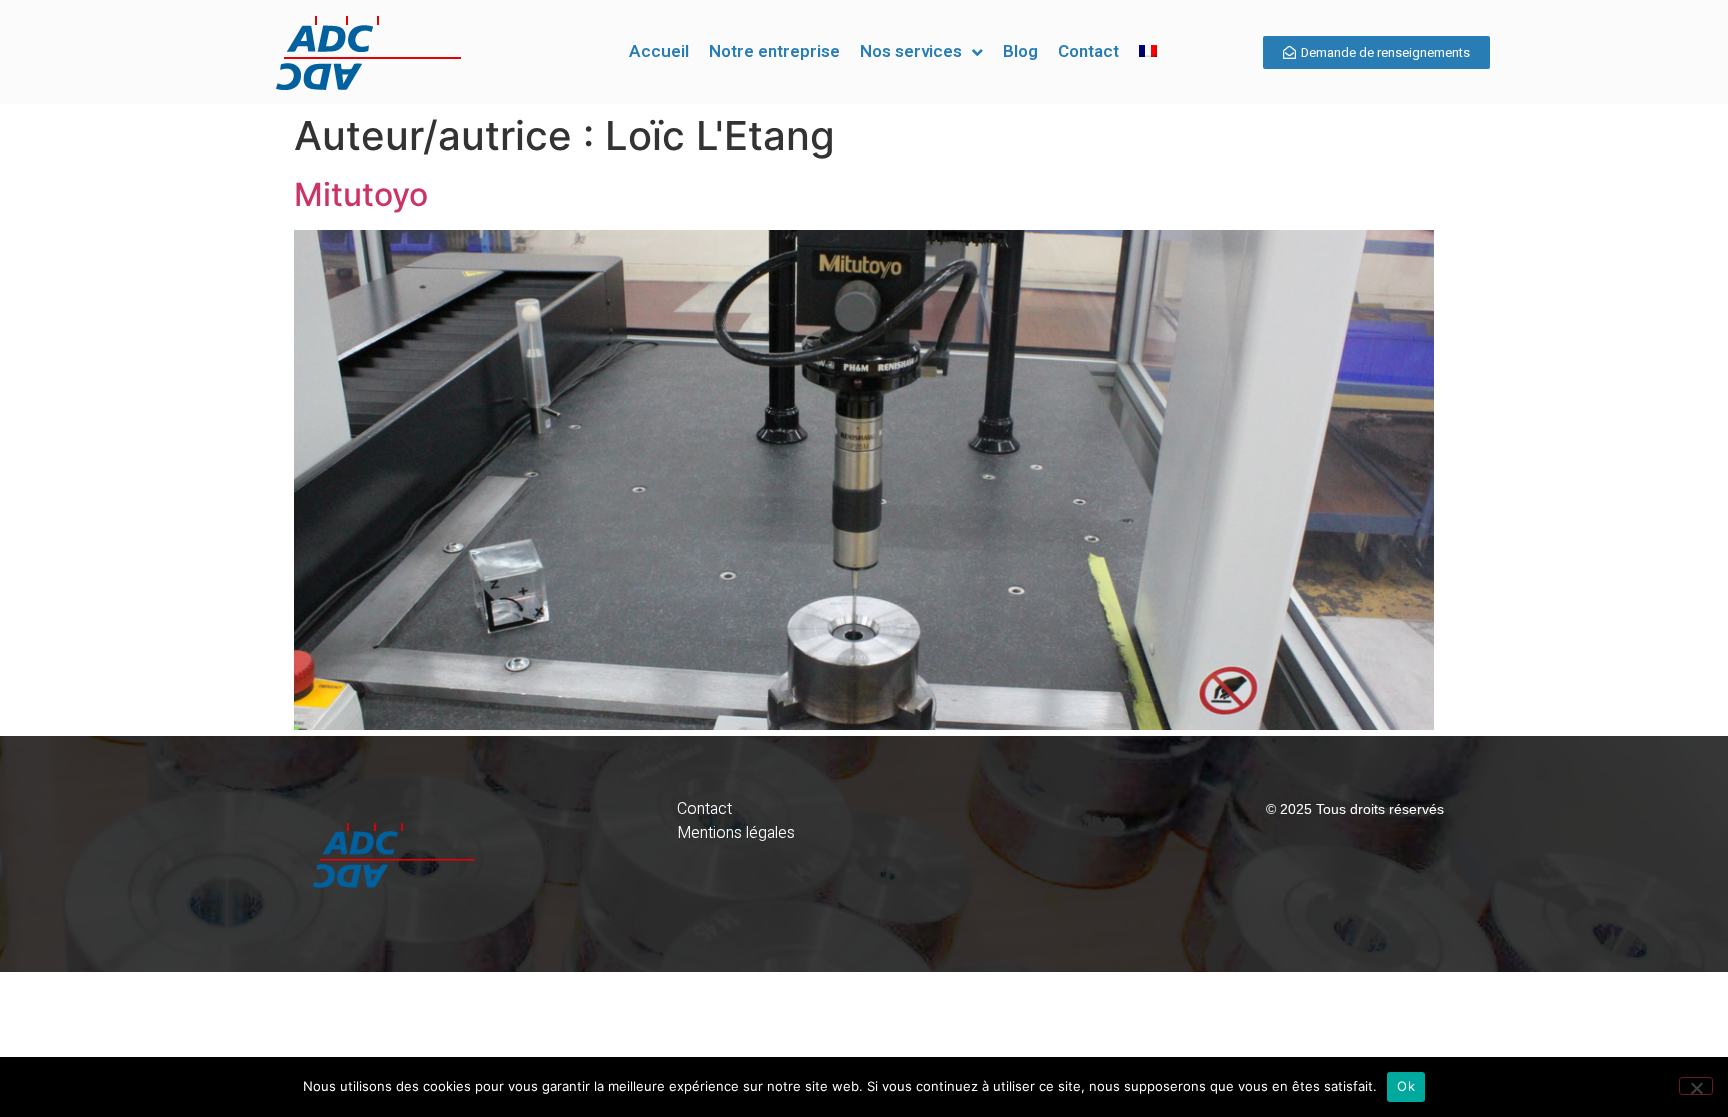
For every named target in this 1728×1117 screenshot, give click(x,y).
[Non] (1696, 1086)
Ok (1406, 1086)
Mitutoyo (361, 194)
